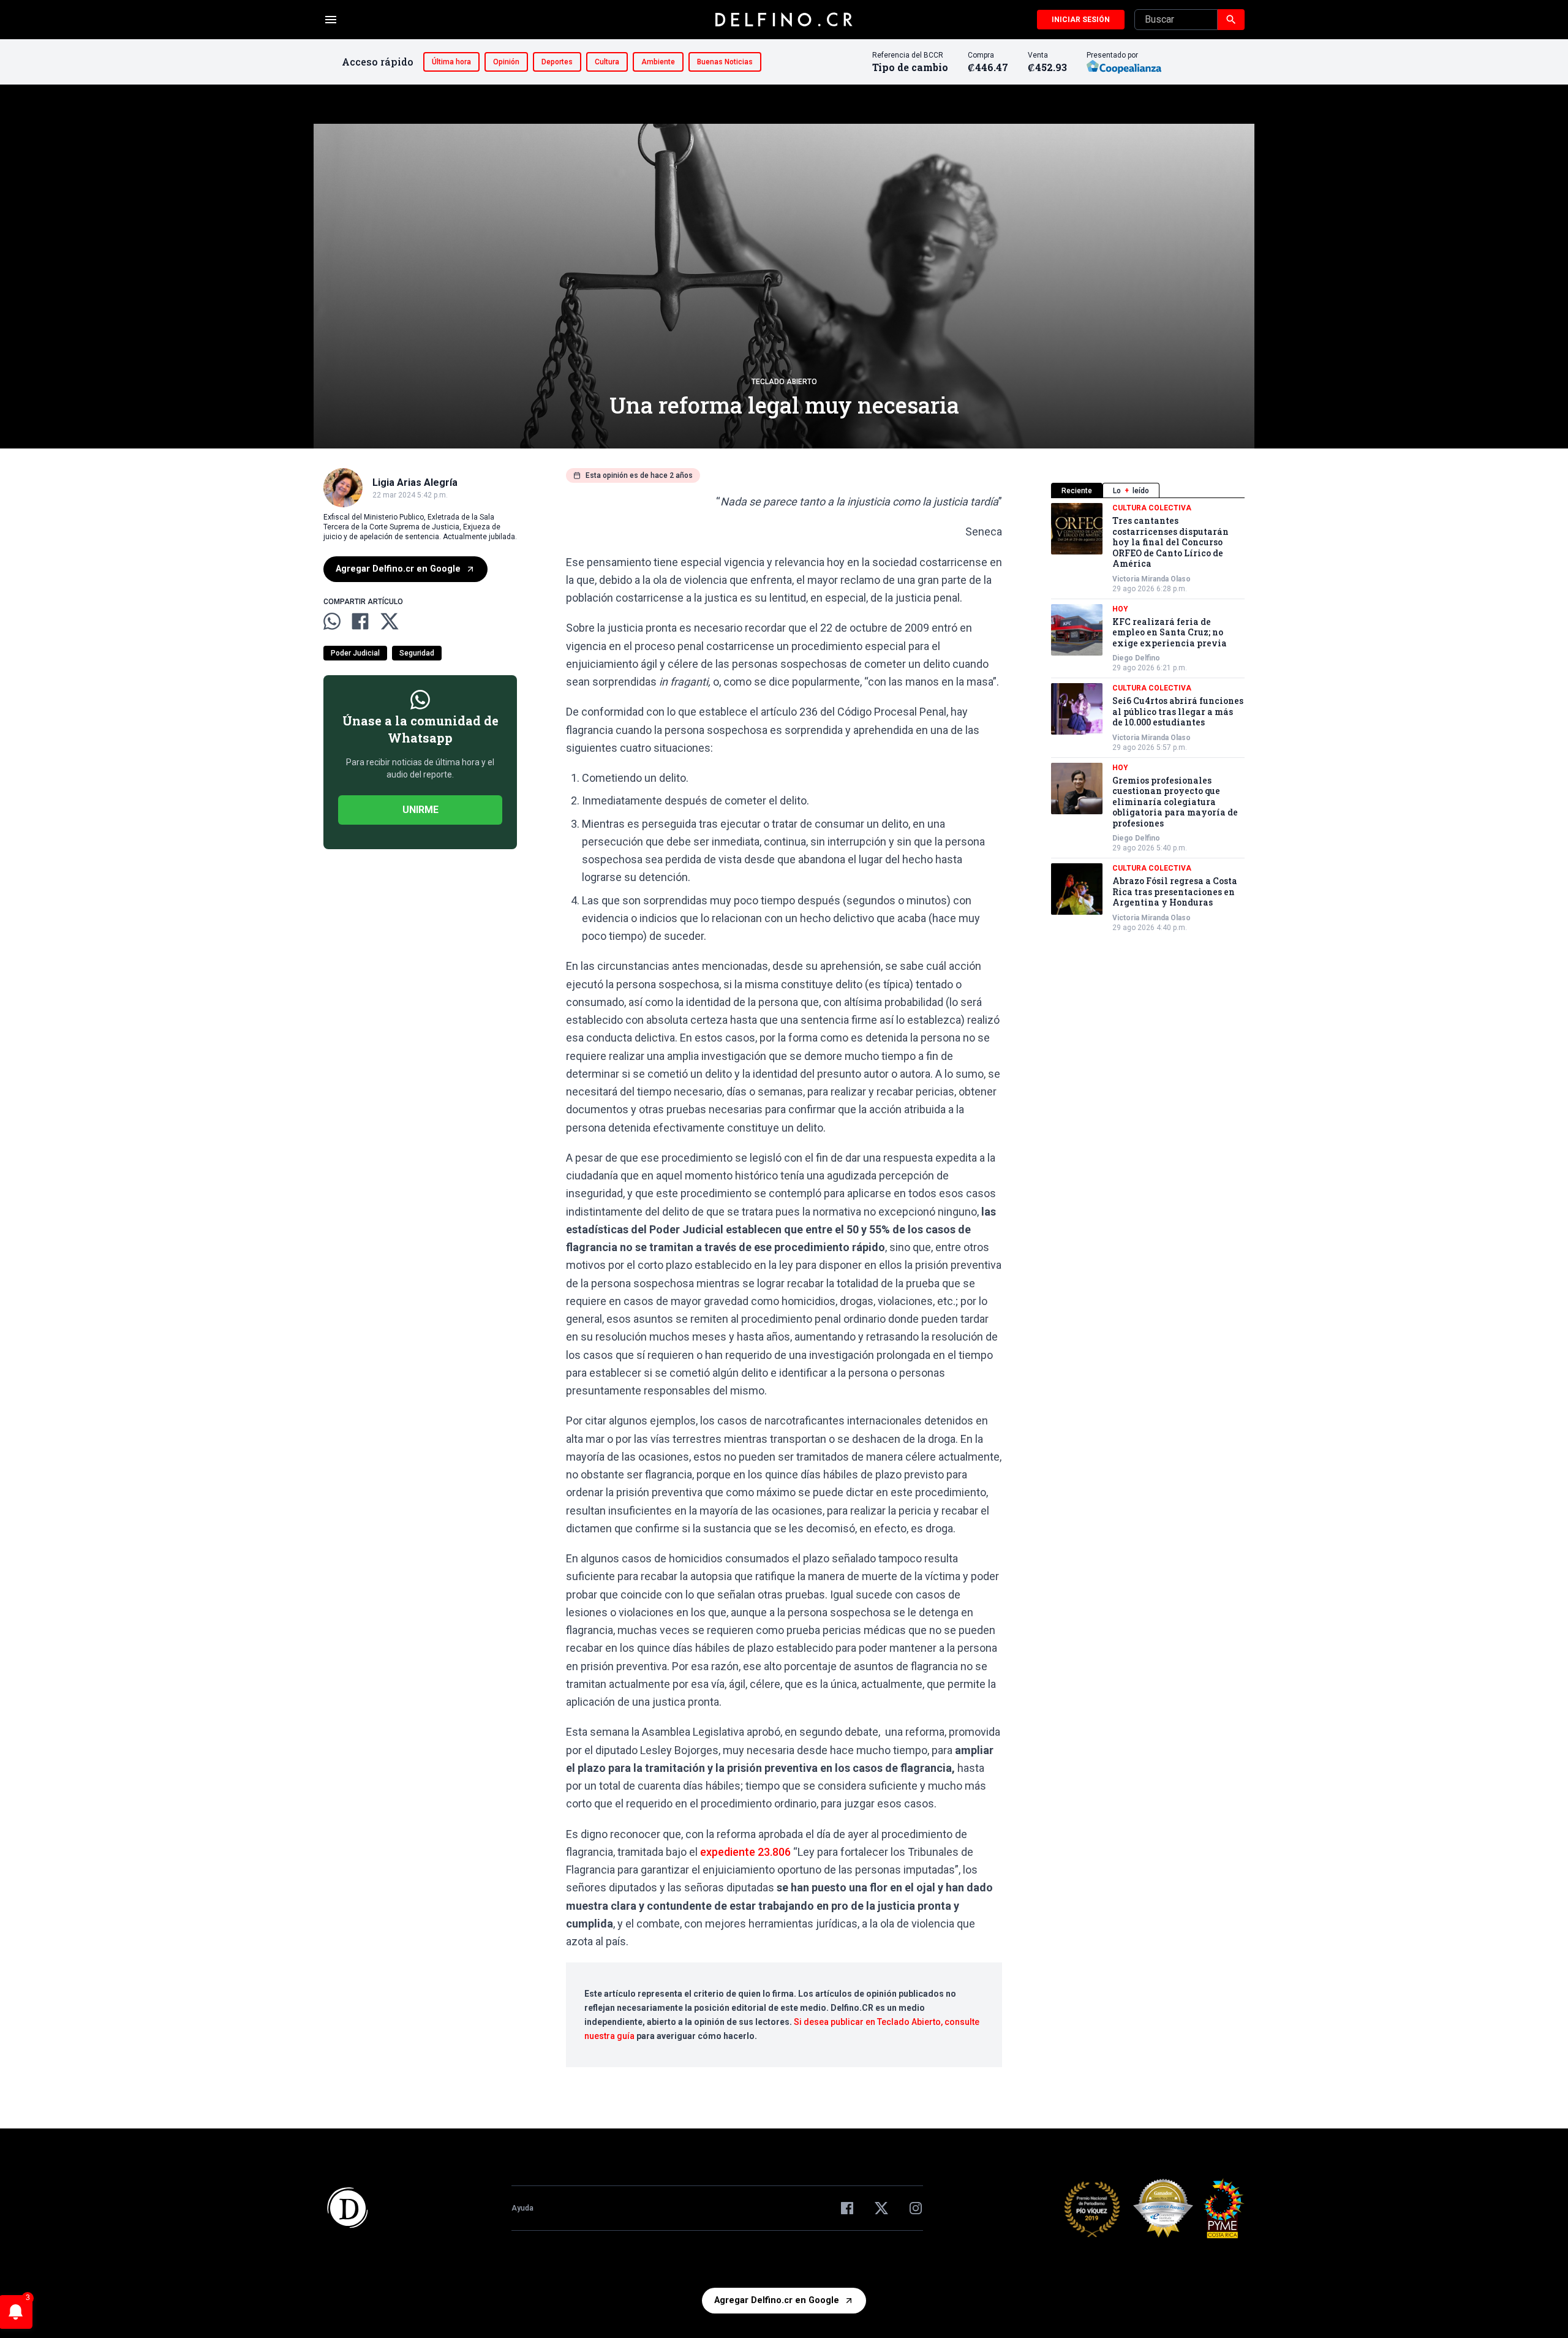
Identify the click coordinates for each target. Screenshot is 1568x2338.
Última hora (451, 62)
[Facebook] (847, 2208)
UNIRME (420, 810)
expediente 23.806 (745, 1852)
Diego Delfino (1136, 658)
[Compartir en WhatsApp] (332, 621)
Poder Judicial (355, 653)
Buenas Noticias (725, 62)
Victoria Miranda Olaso (1151, 579)
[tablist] (1148, 490)
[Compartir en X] (390, 621)
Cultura (607, 62)
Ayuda (522, 2208)
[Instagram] (916, 2208)
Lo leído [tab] (1131, 491)
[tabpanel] (1148, 718)
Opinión (506, 62)
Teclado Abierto (784, 382)
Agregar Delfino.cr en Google (398, 569)
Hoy (1120, 609)
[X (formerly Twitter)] (881, 2208)
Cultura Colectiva (1152, 508)
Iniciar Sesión (1081, 20)
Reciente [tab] (1077, 491)
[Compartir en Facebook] (360, 621)
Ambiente (658, 62)
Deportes (557, 62)
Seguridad (417, 653)
